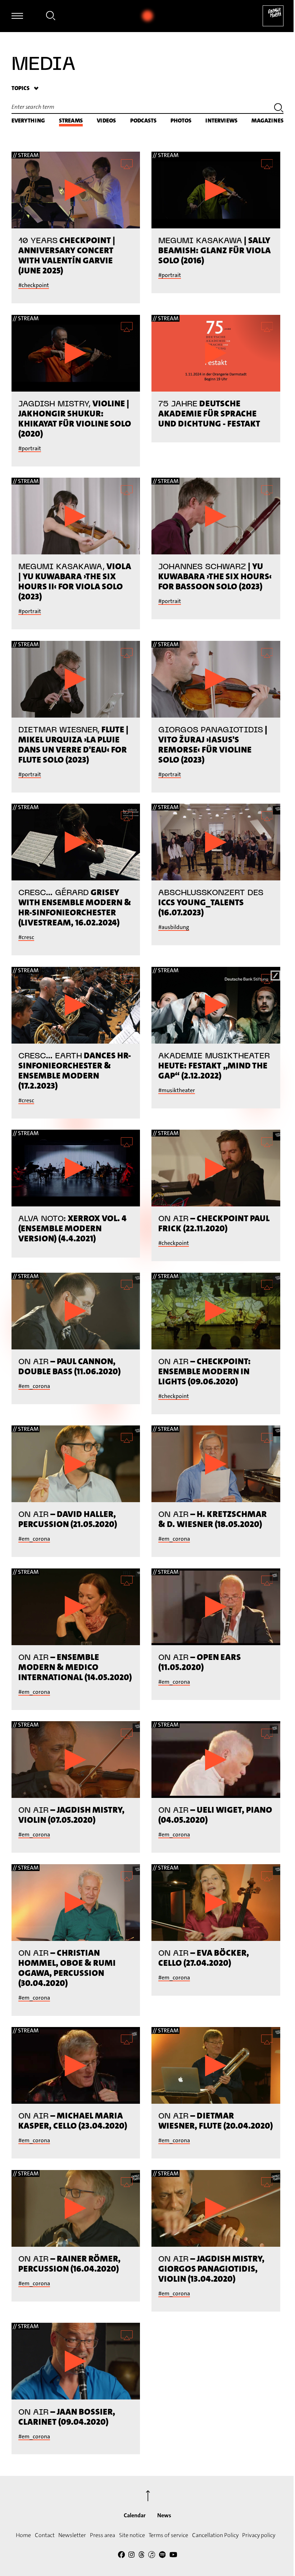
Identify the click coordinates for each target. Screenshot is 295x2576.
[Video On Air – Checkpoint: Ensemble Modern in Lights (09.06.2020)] (216, 1311)
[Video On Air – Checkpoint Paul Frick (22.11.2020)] (216, 1168)
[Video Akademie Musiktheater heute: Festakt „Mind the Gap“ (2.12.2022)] (216, 1005)
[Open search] (51, 17)
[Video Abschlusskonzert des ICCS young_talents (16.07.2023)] (216, 842)
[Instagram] (131, 2556)
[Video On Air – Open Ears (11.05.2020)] (216, 1607)
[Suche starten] (279, 109)
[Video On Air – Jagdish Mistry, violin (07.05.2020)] (76, 1760)
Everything (28, 120)
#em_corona (34, 1386)
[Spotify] (162, 2556)
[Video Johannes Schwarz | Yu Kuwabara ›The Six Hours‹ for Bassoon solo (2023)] (216, 516)
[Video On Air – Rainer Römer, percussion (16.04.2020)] (76, 2208)
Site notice (132, 2535)
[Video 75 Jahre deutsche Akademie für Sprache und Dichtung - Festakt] (216, 353)
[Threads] (142, 2556)
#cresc (26, 937)
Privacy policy (259, 2535)
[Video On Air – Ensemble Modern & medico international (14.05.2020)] (76, 1607)
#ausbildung (174, 927)
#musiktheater (177, 1090)
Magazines (267, 120)
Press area (103, 2535)
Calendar (135, 2515)
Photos (181, 120)
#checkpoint (34, 285)
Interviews (221, 120)
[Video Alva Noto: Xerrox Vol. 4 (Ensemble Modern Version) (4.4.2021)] (76, 1168)
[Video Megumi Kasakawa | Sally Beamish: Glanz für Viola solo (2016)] (216, 190)
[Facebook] (121, 2556)
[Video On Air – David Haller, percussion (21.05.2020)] (76, 1464)
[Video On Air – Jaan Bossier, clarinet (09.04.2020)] (76, 2361)
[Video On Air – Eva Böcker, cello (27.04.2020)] (216, 1903)
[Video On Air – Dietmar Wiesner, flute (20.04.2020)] (216, 2065)
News (164, 2515)
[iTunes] (152, 2556)
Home (23, 2535)
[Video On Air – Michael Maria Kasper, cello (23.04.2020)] (76, 2065)
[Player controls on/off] (147, 16)
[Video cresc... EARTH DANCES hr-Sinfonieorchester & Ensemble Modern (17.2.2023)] (76, 1005)
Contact (45, 2535)
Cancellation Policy (215, 2535)
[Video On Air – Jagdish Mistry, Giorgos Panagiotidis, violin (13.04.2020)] (216, 2208)
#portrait (170, 275)
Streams (71, 120)
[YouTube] (173, 2556)
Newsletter (72, 2535)
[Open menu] (17, 16)
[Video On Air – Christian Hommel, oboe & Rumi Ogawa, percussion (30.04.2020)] (76, 1903)
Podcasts (143, 120)
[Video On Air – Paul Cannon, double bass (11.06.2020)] (76, 1311)
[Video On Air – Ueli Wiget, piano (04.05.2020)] (216, 1760)
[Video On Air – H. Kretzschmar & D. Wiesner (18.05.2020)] (216, 1464)
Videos (106, 120)
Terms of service (168, 2535)
